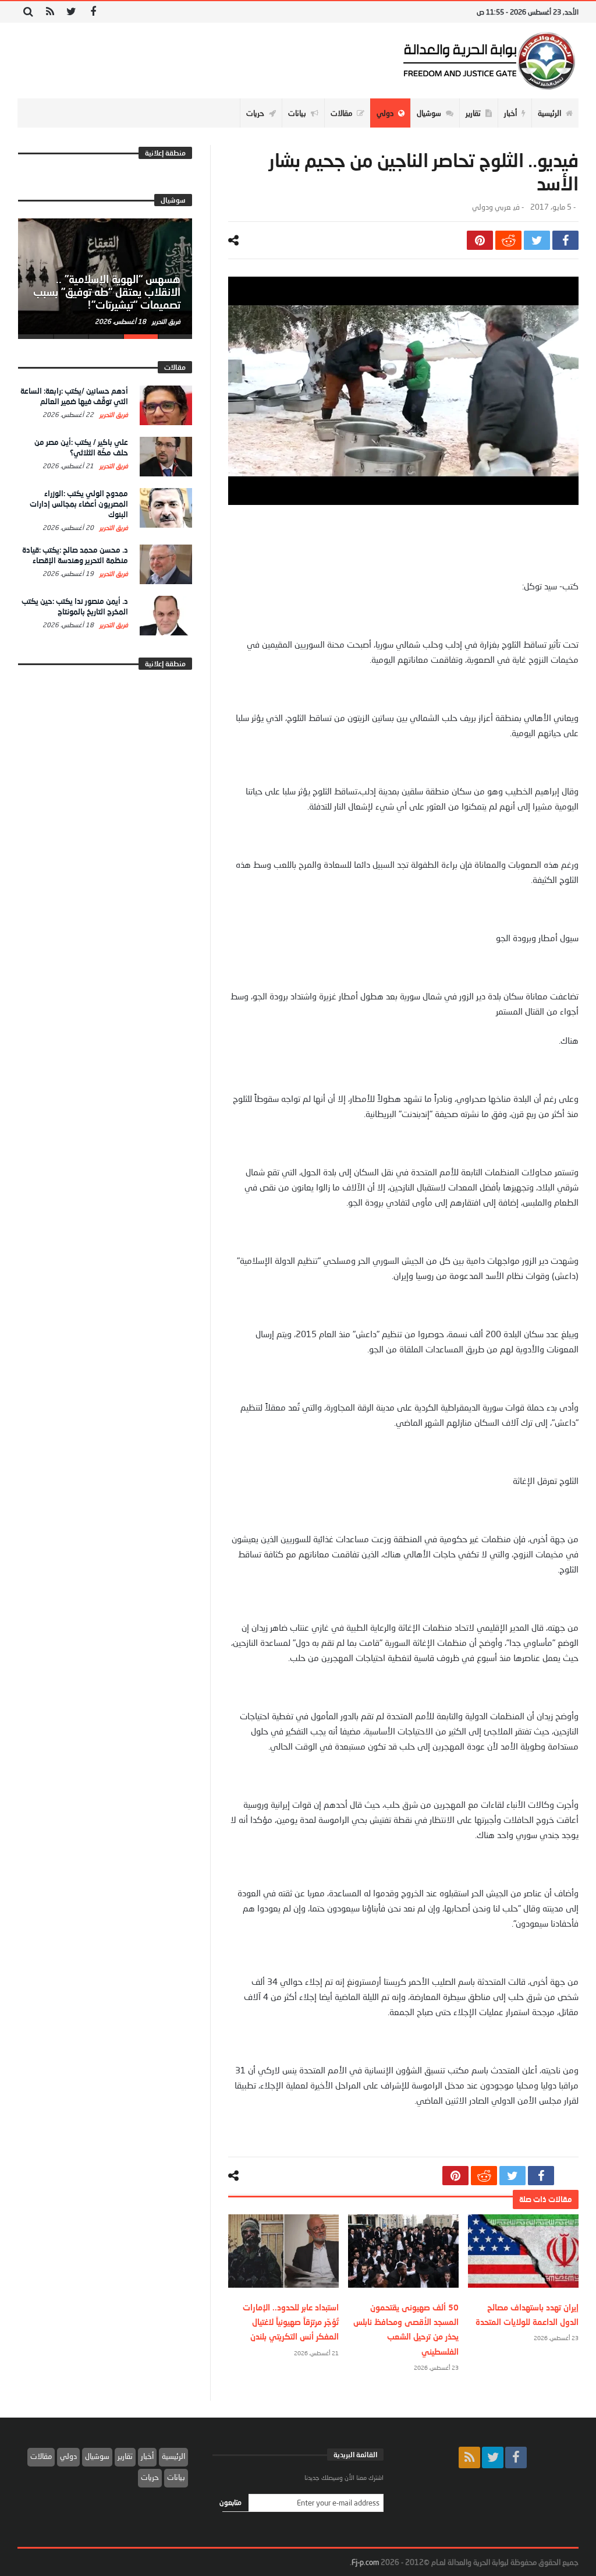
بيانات (176, 2477)
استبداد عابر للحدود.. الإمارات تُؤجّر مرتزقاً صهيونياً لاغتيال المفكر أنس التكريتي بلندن (291, 2322)
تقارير (125, 2456)
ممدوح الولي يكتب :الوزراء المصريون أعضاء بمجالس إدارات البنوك (79, 504)
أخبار (147, 2456)
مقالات (41, 2456)
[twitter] (537, 240)
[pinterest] (480, 240)
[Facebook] (93, 12)
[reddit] (508, 240)
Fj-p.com (365, 2562)
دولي (68, 2456)
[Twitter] (71, 12)
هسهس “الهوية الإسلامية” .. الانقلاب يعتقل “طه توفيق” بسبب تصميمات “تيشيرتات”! (107, 292)
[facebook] (565, 240)
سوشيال (97, 2456)
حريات (150, 2477)
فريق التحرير (165, 321)
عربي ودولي (491, 207)
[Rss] (50, 12)
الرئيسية (173, 2456)
